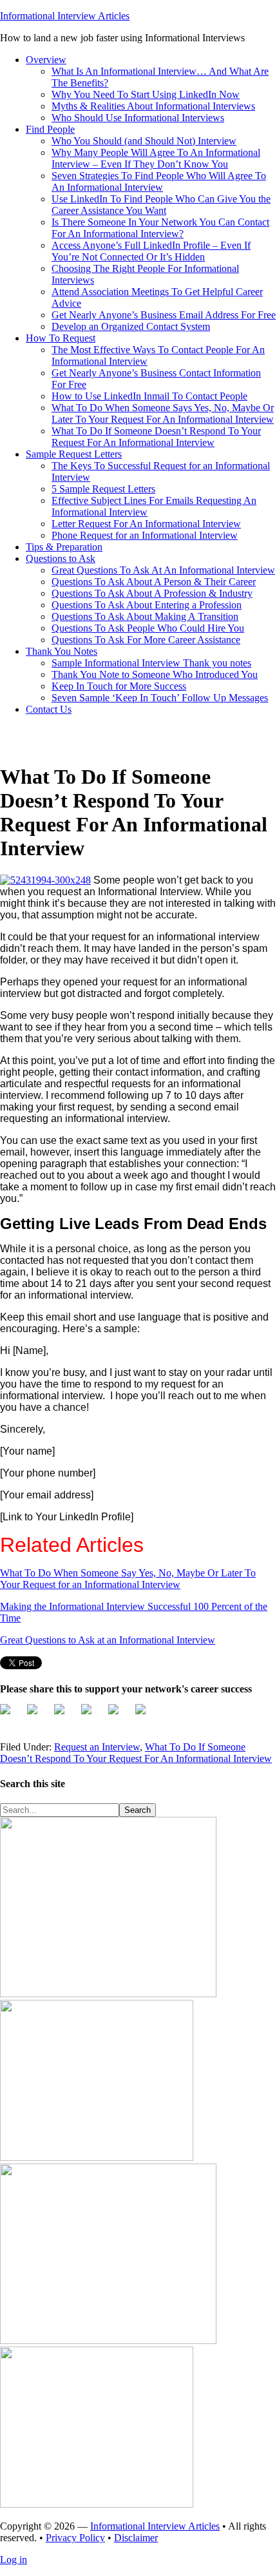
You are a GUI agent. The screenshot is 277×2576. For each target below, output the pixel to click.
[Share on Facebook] (10, 1714)
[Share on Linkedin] (146, 1714)
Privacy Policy (75, 2538)
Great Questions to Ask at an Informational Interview (108, 1640)
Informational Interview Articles (65, 16)
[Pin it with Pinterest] (119, 1714)
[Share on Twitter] (37, 1714)
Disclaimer (136, 2538)
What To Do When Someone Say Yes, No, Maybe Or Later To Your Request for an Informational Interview (128, 1579)
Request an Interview (97, 1747)
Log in (14, 2560)
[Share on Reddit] (91, 1714)
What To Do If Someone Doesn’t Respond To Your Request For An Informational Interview (136, 1753)
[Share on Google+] (64, 1714)
